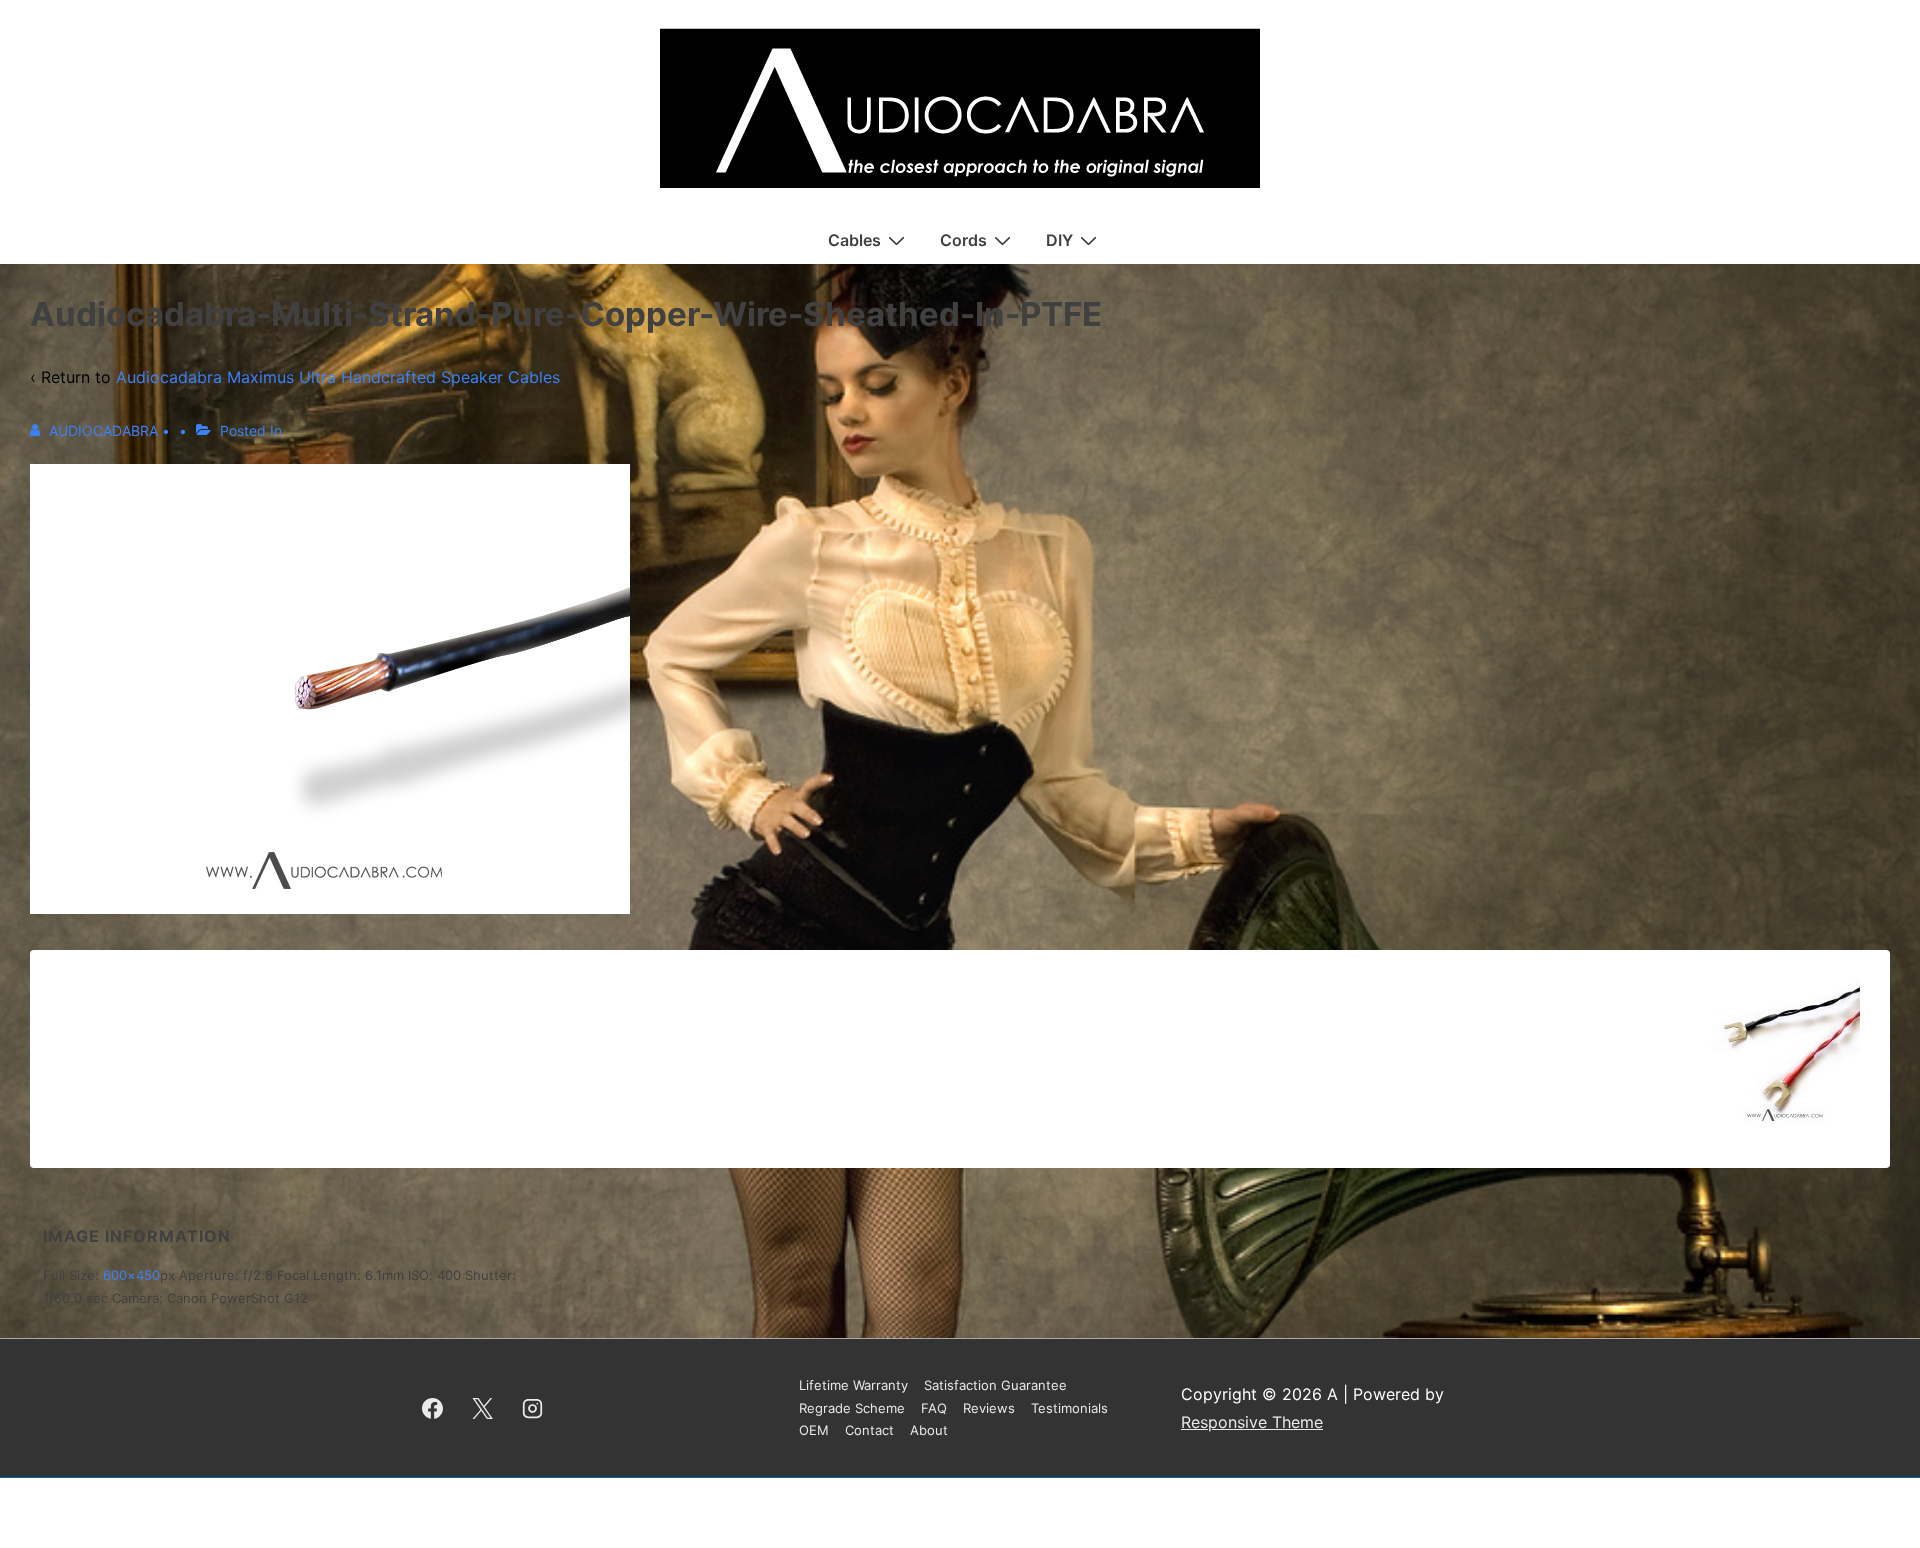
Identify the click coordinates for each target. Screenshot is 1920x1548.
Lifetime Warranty (853, 1385)
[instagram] (533, 1408)
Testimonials (1069, 1408)
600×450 (131, 1275)
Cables (854, 240)
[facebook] (433, 1408)
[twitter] (483, 1408)
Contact (869, 1430)
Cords (963, 240)
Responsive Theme (1252, 1422)
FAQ (934, 1408)
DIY (1059, 240)
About (929, 1430)
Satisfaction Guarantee (995, 1385)
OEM (814, 1430)
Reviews (989, 1408)
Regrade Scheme (852, 1408)
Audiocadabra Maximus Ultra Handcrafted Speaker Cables (338, 377)
